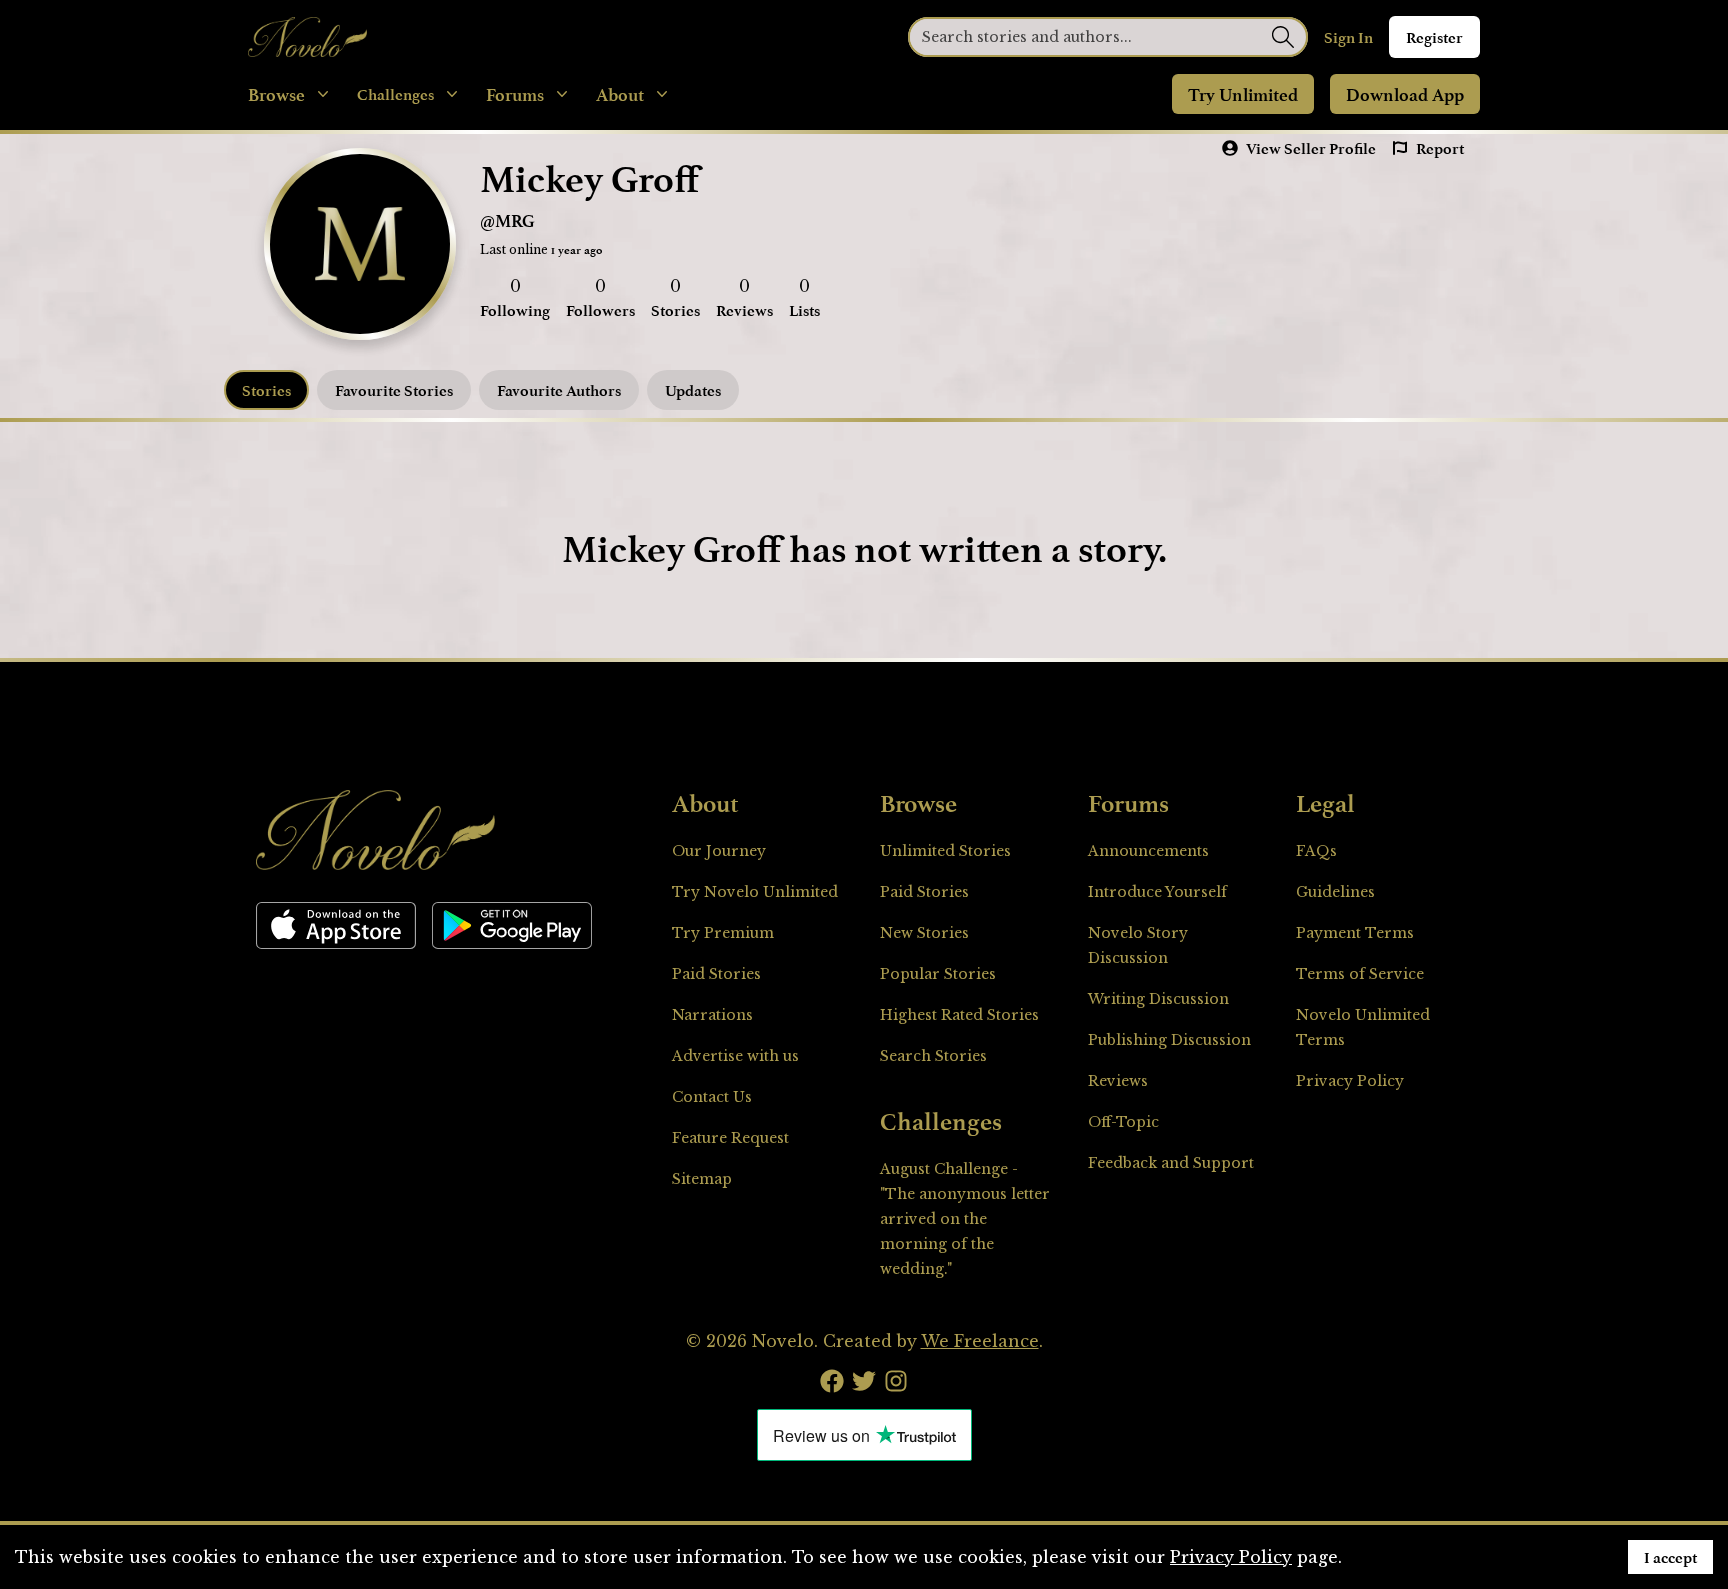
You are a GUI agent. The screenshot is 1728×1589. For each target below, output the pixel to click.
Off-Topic (1123, 1122)
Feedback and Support (1171, 1163)
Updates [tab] (693, 390)
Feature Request (730, 1138)
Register (1434, 37)
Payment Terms (1355, 933)
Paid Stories (716, 974)
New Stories (924, 933)
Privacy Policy (1350, 1081)
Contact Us (712, 1097)
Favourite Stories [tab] (394, 390)
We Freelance (980, 1341)
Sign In (1348, 37)
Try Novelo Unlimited (755, 892)
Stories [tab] (266, 390)
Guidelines (1335, 892)
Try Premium (723, 933)
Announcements (1148, 851)
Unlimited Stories (945, 851)
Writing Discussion (1158, 999)
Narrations (712, 1015)
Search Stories (933, 1056)
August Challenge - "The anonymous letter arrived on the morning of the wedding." (965, 1219)
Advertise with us (735, 1056)
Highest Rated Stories (959, 1015)
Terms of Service (1360, 974)
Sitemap (702, 1179)
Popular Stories (938, 974)
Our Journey (719, 851)
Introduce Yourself (1157, 892)
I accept (1670, 1557)
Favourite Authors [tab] (559, 390)
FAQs (1316, 851)
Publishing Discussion (1169, 1040)
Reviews (1118, 1081)
